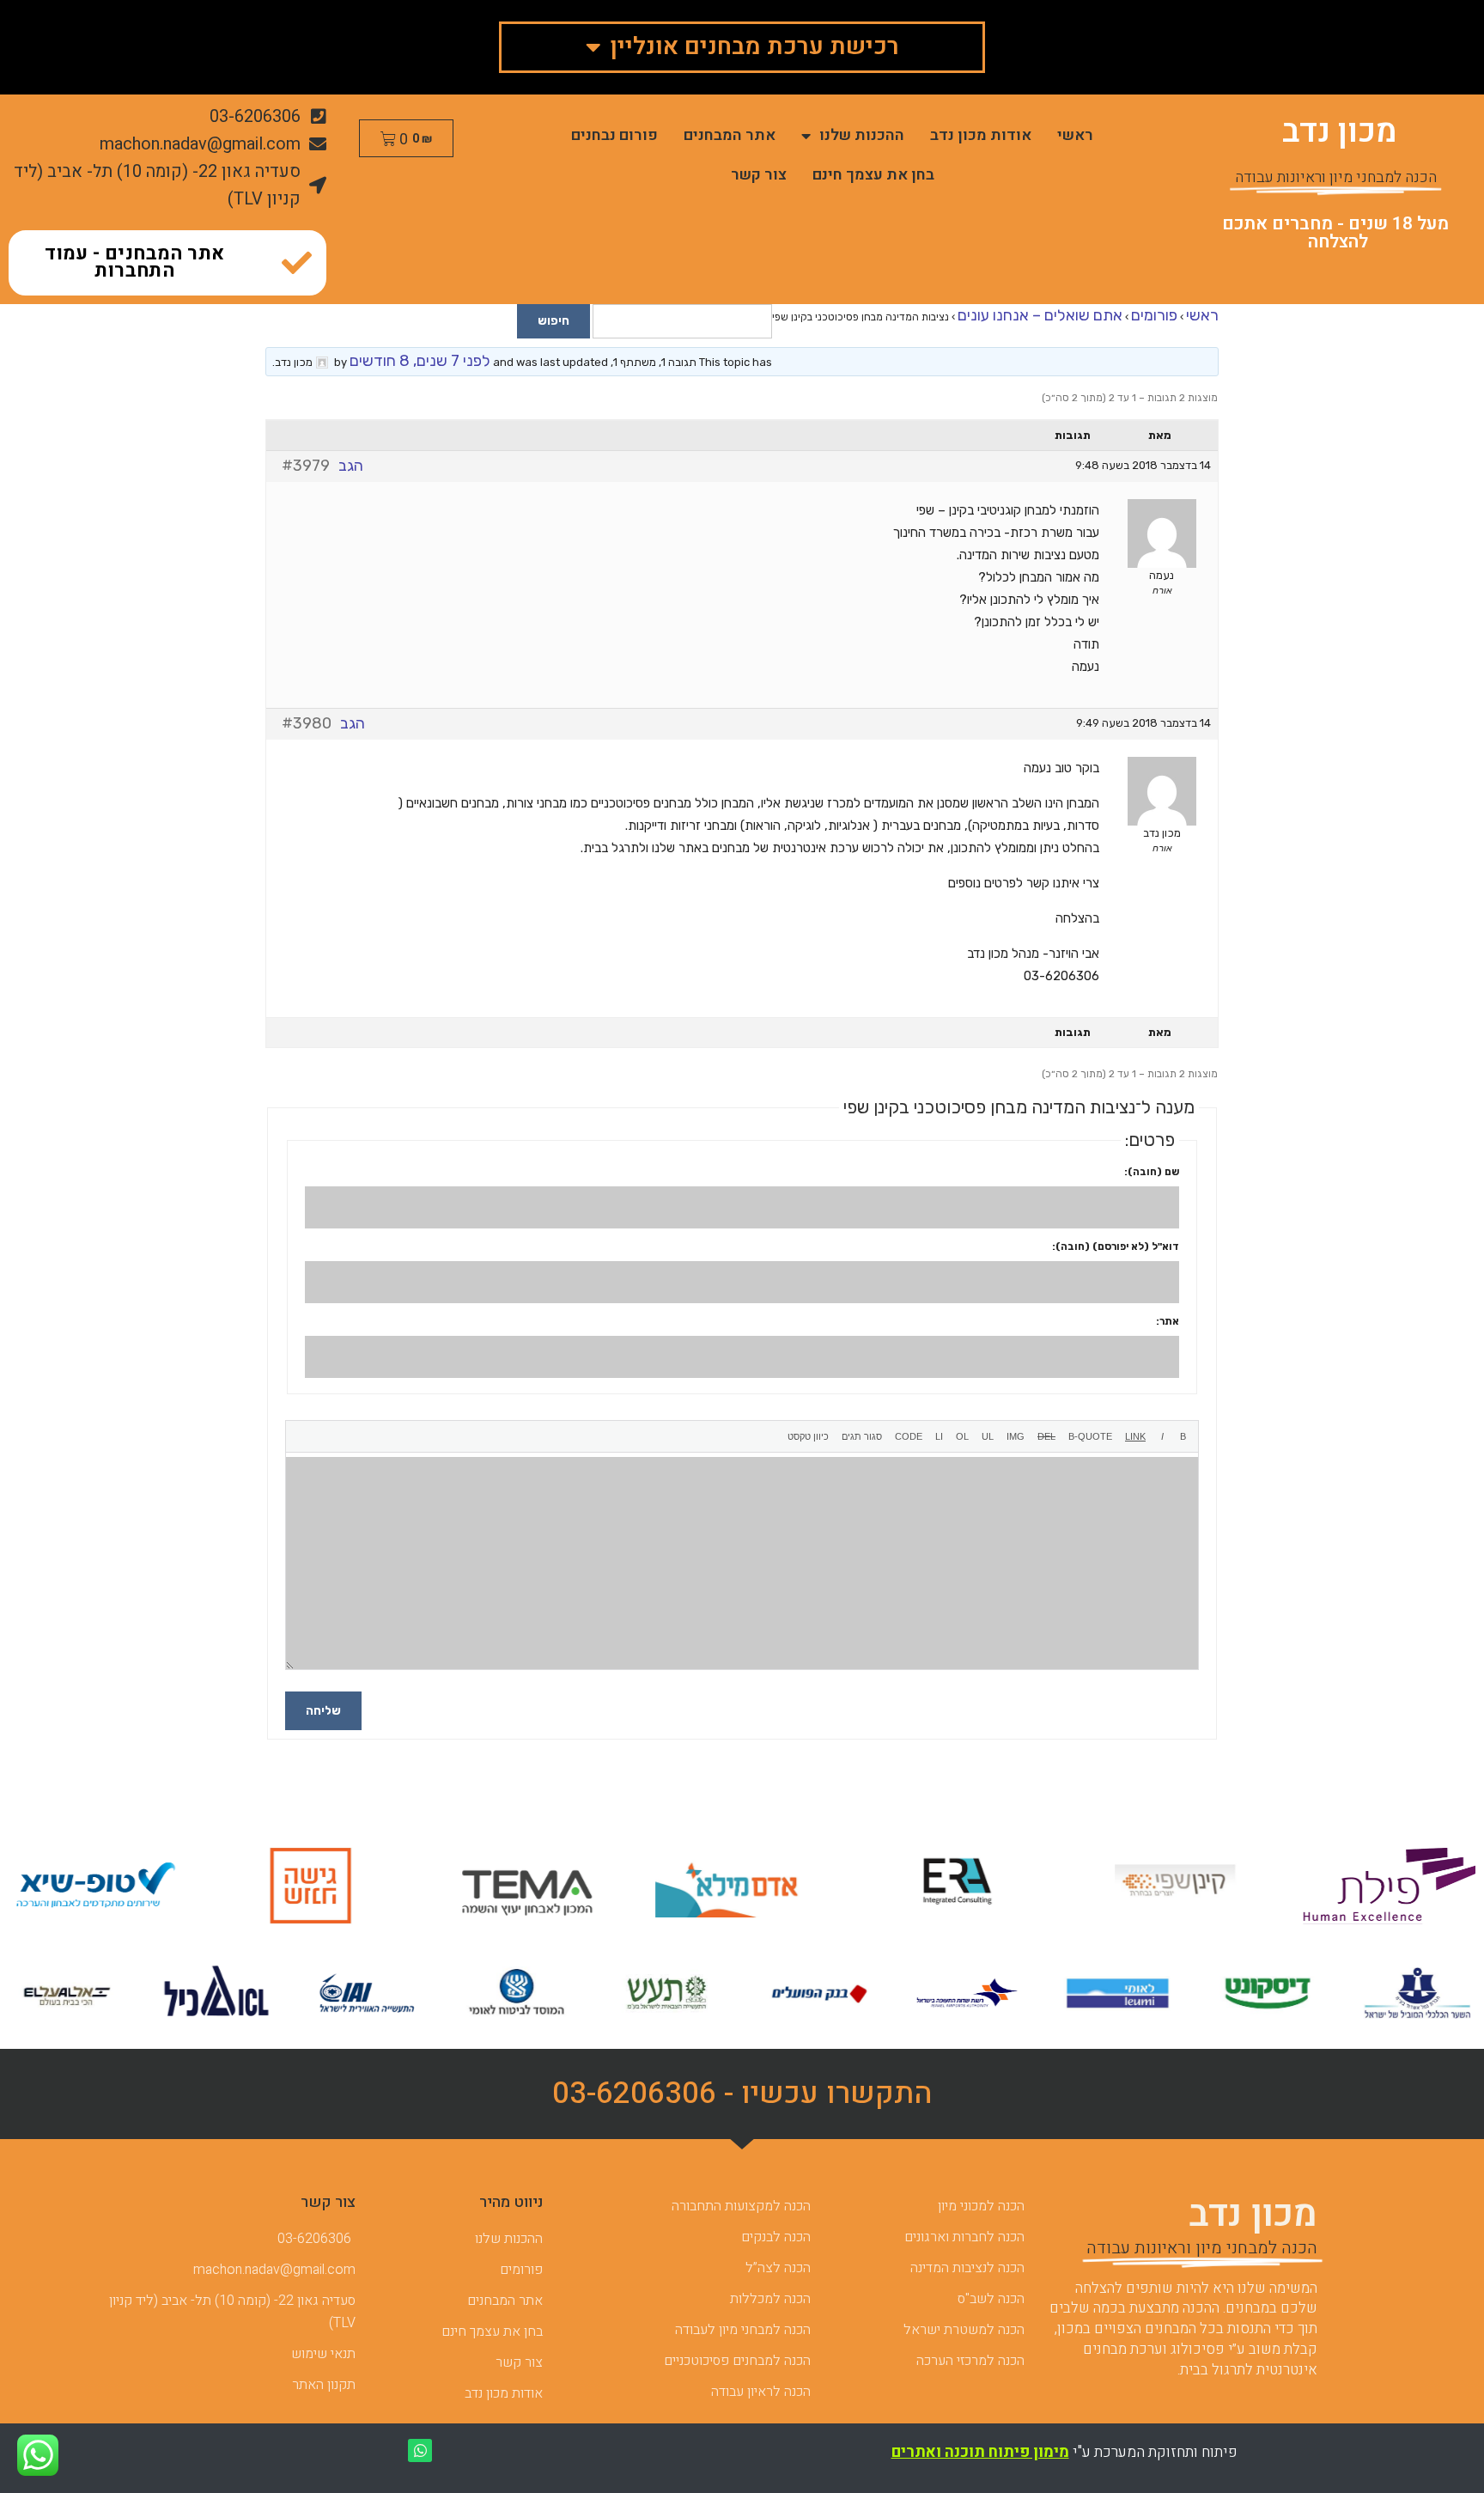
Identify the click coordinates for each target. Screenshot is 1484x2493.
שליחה (323, 1711)
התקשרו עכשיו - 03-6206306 (742, 2094)
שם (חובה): (1152, 1172)
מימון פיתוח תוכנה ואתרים (980, 2452)
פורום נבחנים (614, 135)
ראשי (1075, 135)
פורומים (1154, 315)
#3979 (306, 466)
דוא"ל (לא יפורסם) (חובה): (1116, 1246)
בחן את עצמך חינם (873, 175)
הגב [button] (351, 466)
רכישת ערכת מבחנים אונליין (754, 47)
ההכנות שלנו (862, 135)
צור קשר (759, 175)
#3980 (307, 723)
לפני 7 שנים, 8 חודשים (420, 361)
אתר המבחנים (730, 135)
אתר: (1168, 1321)
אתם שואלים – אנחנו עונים (1040, 315)
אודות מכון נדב (981, 135)
